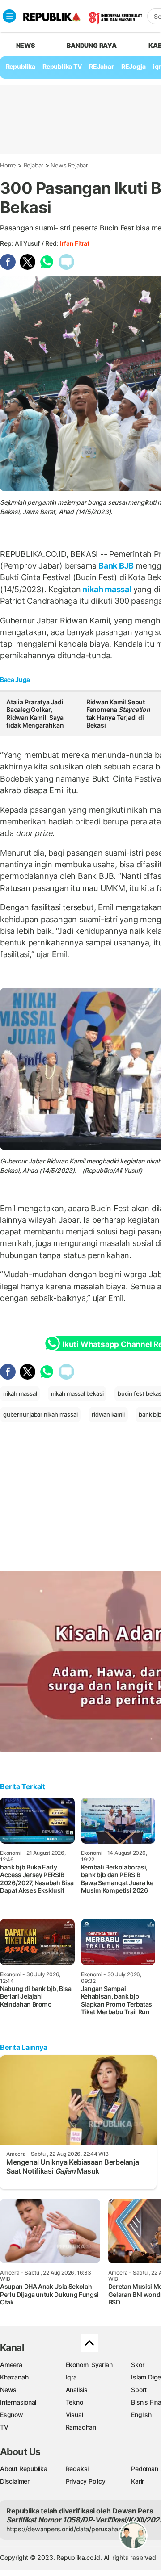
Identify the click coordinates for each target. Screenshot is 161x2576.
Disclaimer (15, 2481)
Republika (21, 66)
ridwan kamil (108, 1414)
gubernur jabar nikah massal (40, 1414)
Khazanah (14, 2377)
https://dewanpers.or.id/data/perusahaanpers (72, 2529)
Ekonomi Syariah (89, 2365)
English (141, 2415)
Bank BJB (116, 566)
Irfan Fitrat (74, 243)
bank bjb (150, 1414)
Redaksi (77, 2469)
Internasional (18, 2402)
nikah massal (107, 589)
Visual (74, 2415)
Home (8, 165)
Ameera (11, 2365)
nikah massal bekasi (77, 1393)
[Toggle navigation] (9, 16)
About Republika (24, 2469)
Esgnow (12, 2415)
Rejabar (34, 165)
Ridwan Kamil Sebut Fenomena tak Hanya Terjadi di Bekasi (118, 714)
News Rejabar (69, 165)
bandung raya (91, 45)
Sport (139, 2390)
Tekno (74, 2402)
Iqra (71, 2377)
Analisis (77, 2390)
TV (4, 2427)
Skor (138, 2365)
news (25, 45)
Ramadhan (81, 2427)
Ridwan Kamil (66, 1161)
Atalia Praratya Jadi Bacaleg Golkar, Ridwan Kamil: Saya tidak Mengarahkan (35, 714)
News (8, 2390)
